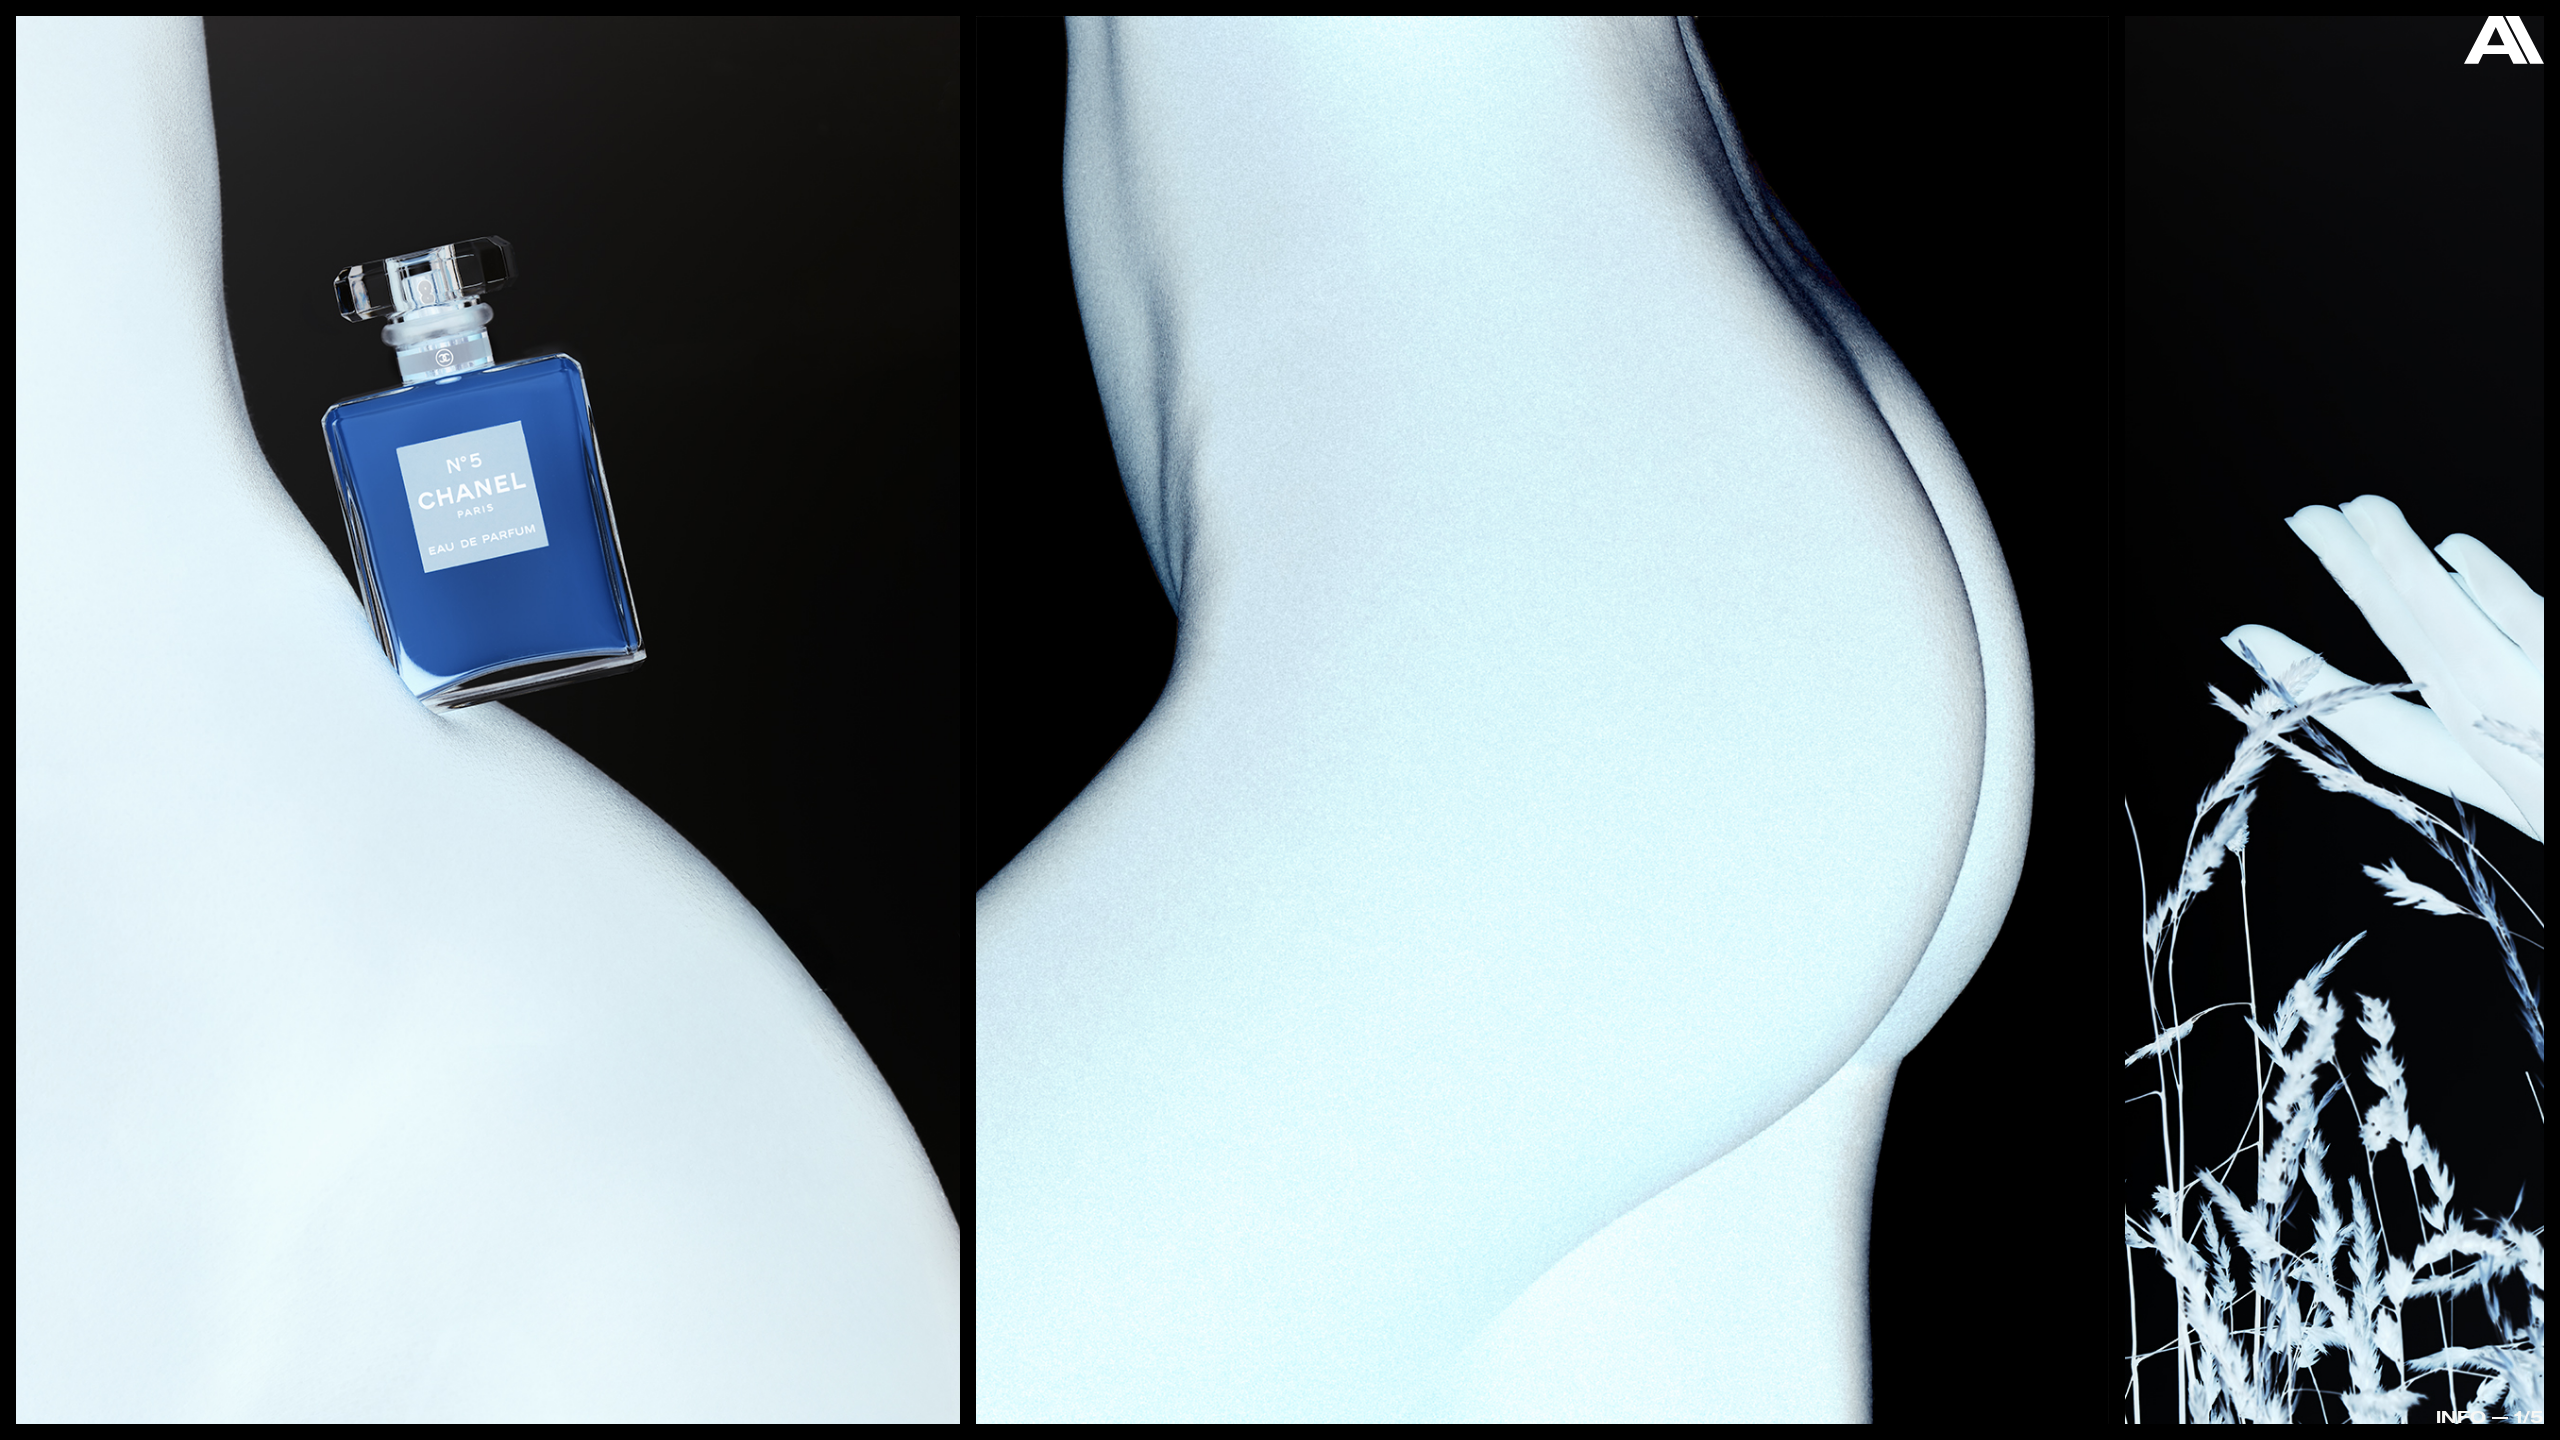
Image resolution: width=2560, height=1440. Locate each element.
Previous (144, 670)
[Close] (2504, 45)
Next (2416, 724)
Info (2461, 1416)
